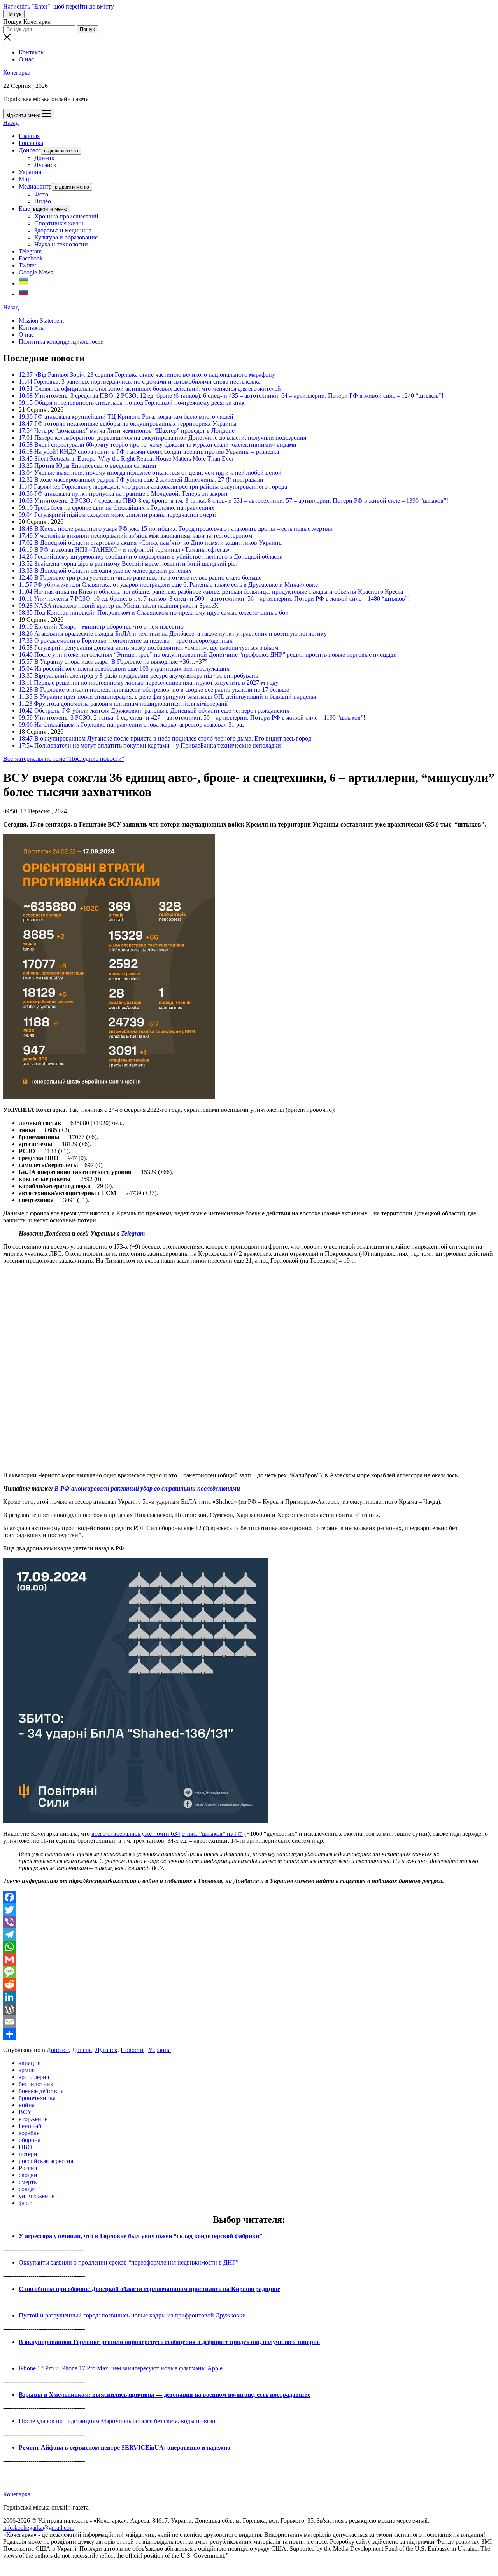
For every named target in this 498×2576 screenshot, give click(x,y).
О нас (26, 59)
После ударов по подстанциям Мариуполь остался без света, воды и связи (117, 2421)
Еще (24, 209)
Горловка (31, 143)
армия (27, 2070)
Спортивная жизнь (59, 223)
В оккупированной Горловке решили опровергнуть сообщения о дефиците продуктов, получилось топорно (169, 2342)
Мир (25, 179)
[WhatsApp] (249, 1947)
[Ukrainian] (23, 283)
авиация (30, 2063)
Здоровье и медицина (63, 230)
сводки (28, 2175)
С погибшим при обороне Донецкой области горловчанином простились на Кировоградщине (149, 2289)
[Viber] (249, 1922)
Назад (11, 123)
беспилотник (36, 2084)
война (27, 2105)
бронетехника (37, 2098)
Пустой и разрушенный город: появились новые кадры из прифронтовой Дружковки (132, 2315)
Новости (132, 2050)
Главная (29, 136)
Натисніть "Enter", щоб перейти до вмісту (59, 6)
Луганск (45, 165)
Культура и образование (66, 237)
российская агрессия (46, 2161)
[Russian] (23, 294)
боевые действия (41, 2091)
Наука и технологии (61, 244)
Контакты (32, 52)
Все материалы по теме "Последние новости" (64, 759)
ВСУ (25, 2112)
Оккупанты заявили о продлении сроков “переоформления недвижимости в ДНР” (129, 2262)
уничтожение (37, 2196)
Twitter (27, 265)
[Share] (249, 2034)
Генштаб (30, 2126)
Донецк (44, 158)
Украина (30, 172)
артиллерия (34, 2077)
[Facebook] (249, 1897)
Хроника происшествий (66, 216)
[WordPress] (249, 2009)
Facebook (31, 258)
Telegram (30, 251)
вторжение (33, 2119)
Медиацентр (35, 186)
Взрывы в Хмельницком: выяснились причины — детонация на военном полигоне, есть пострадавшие (165, 2395)
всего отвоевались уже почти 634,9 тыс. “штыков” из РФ (167, 1834)
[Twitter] (249, 1910)
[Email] (249, 2022)
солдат (27, 2189)
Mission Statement (41, 321)
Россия (28, 2168)
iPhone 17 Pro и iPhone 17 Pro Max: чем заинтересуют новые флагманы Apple (121, 2368)
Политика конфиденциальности (61, 342)
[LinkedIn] (249, 1997)
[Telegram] (249, 1935)
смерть (28, 2182)
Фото (41, 194)
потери (28, 2154)
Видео (43, 201)
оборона (30, 2140)
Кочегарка (17, 73)
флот (25, 2203)
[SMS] (249, 1972)
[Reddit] (249, 1984)
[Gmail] (249, 1959)
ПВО (25, 2147)
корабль (29, 2133)
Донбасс (30, 150)
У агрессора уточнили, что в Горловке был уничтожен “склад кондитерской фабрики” (140, 2236)
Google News (36, 272)
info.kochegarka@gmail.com (39, 2528)
